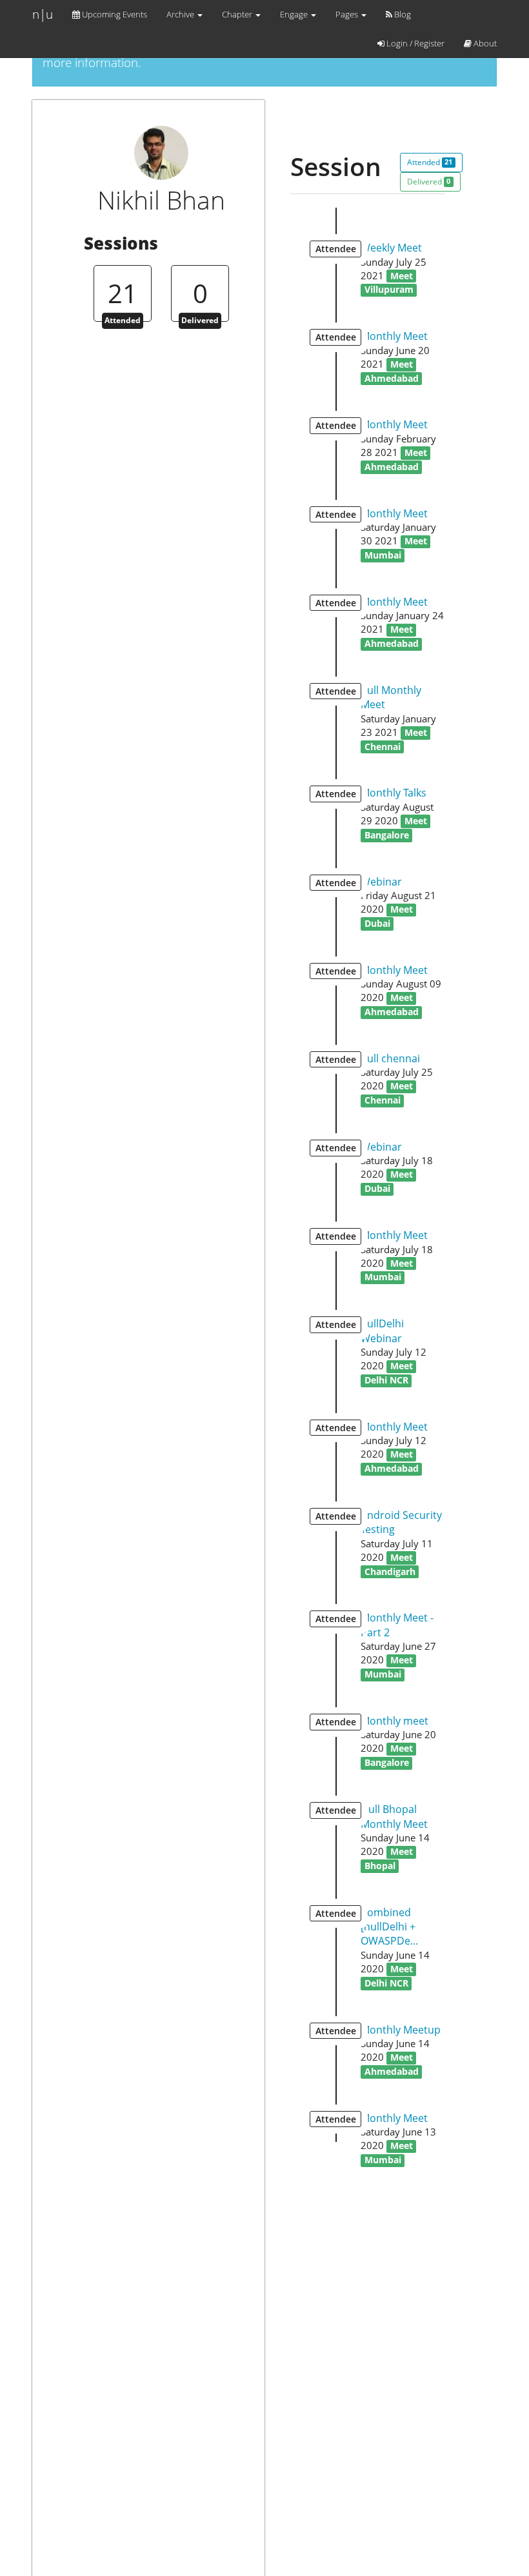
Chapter (238, 14)
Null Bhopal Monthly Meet (394, 1816)
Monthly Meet (394, 336)
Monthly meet (394, 1721)
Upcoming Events (114, 14)
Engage (295, 14)
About (484, 43)
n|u (43, 14)
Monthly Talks (394, 793)
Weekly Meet (391, 248)
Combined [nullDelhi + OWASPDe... (389, 1927)
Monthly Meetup (401, 2030)
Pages (348, 14)
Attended (430, 162)
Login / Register (414, 43)
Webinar (381, 882)
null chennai (390, 1058)
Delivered (429, 182)
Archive (181, 14)
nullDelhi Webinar (382, 1331)
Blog (402, 14)
